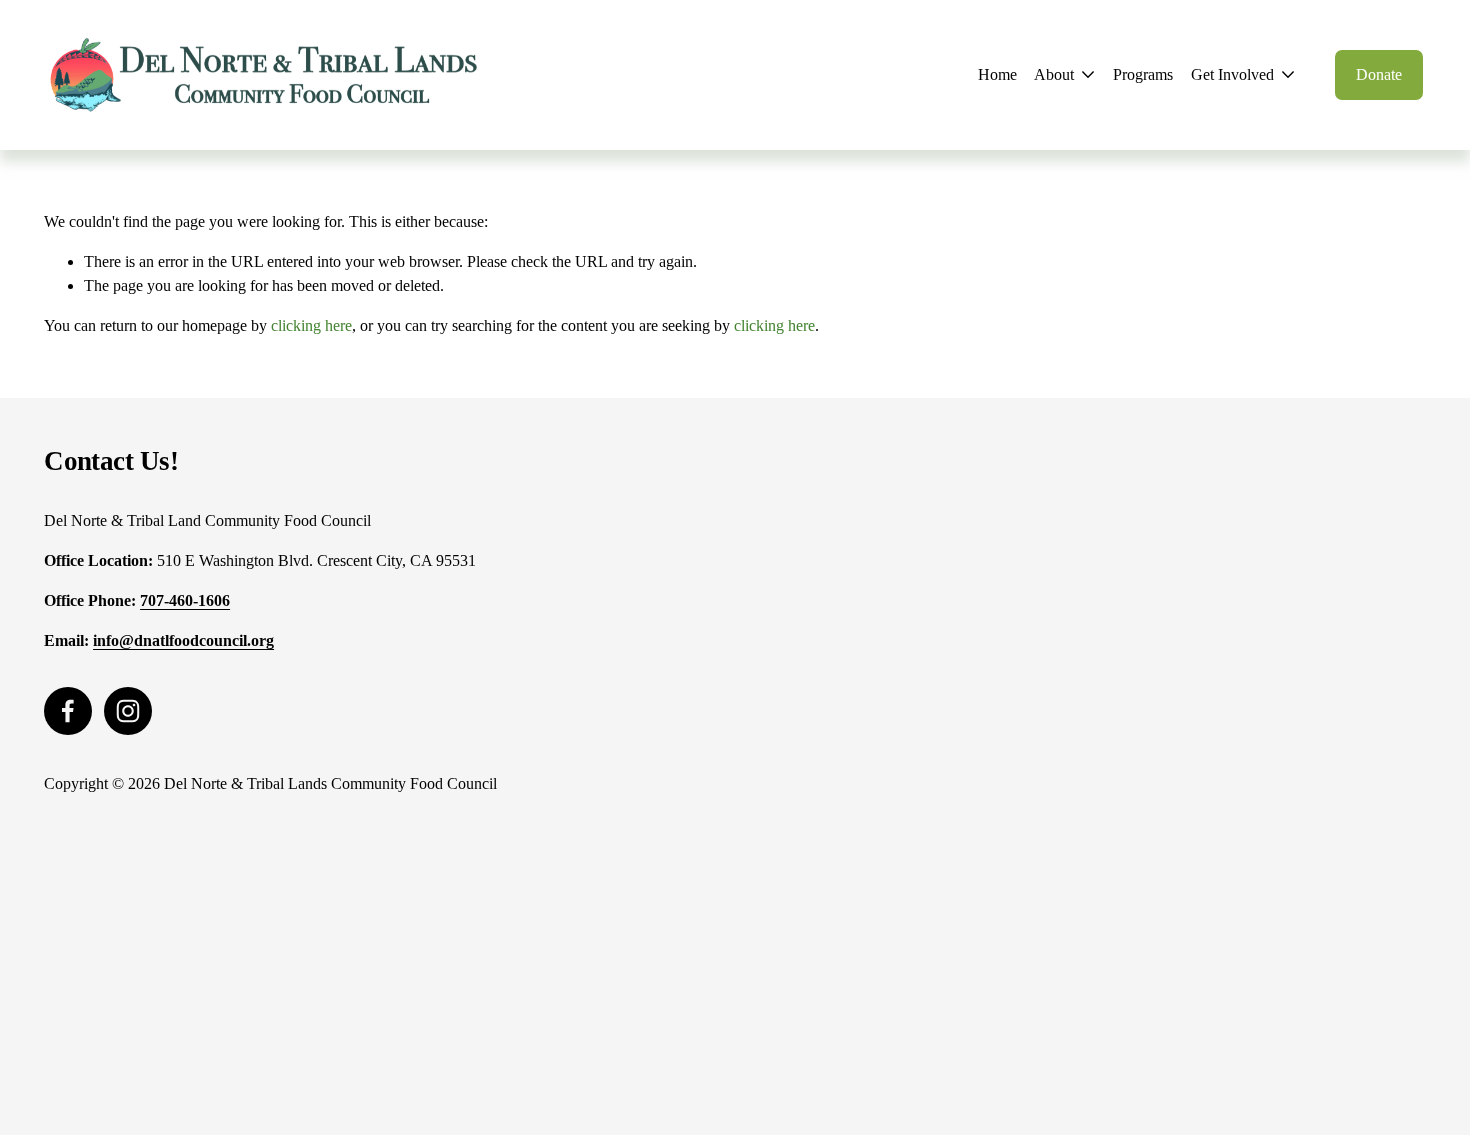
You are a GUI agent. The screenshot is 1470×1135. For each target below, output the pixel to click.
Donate (1379, 74)
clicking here (311, 325)
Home (997, 74)
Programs (1143, 74)
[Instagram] (128, 711)
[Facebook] (68, 711)
